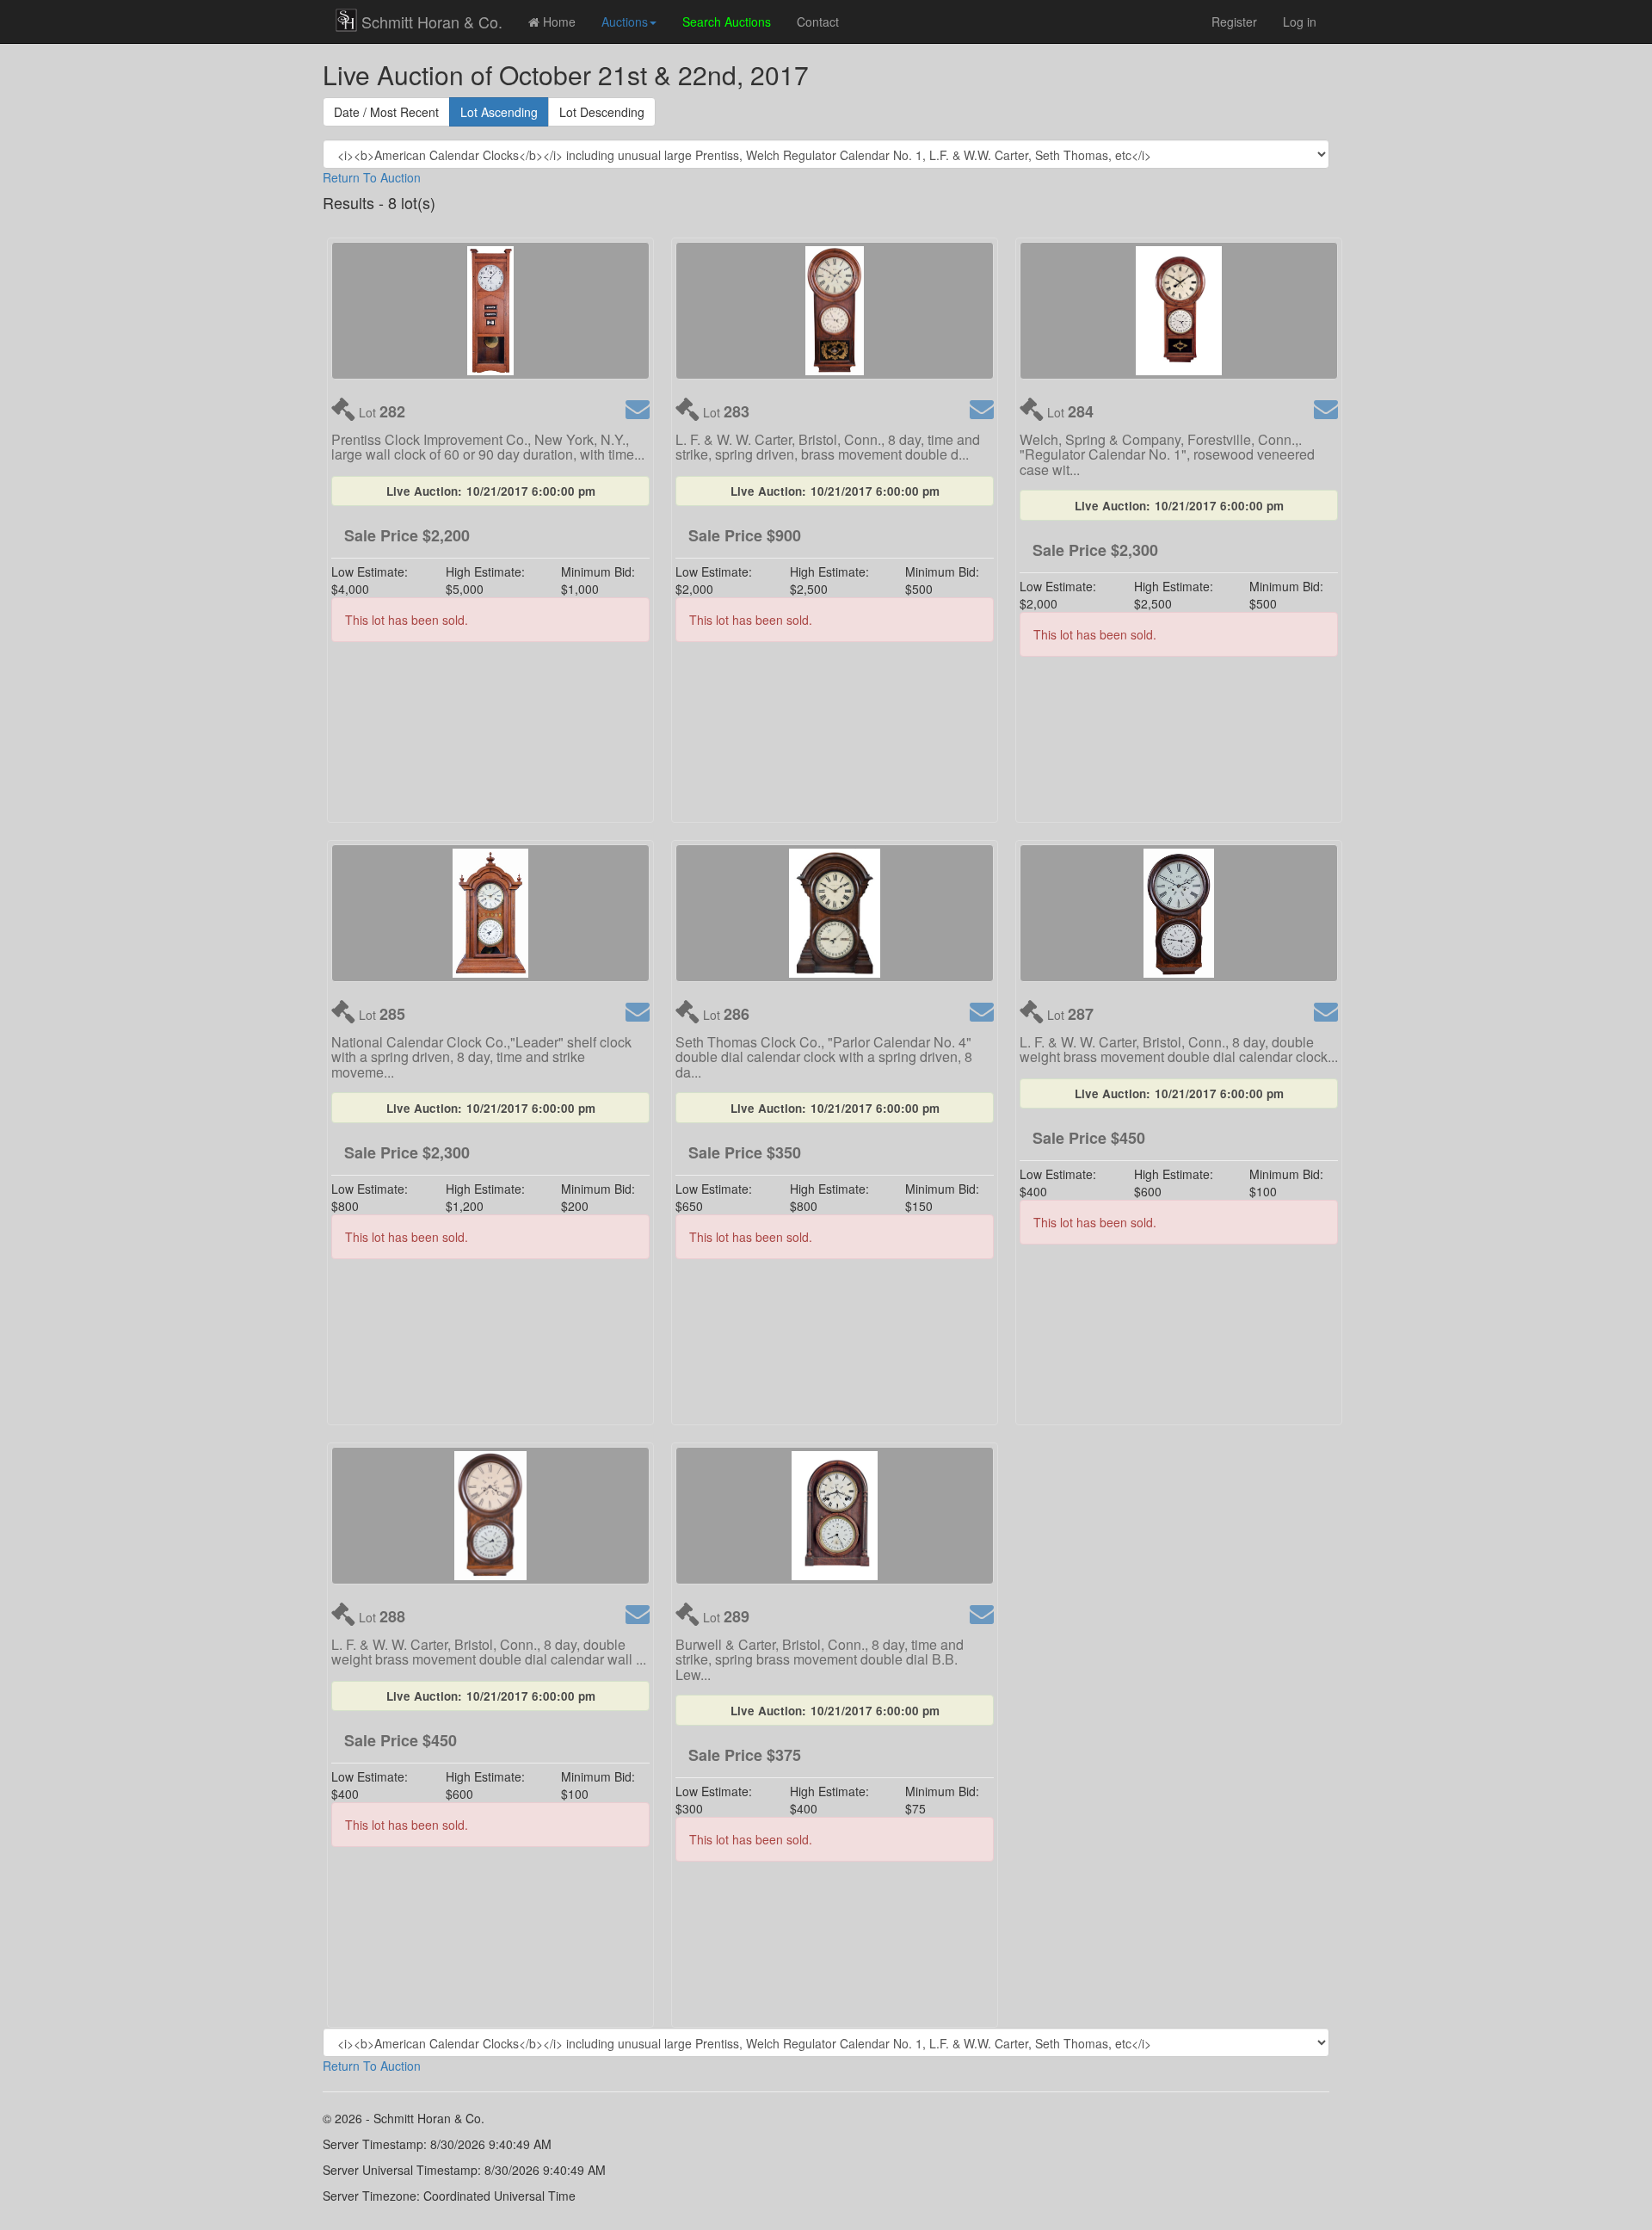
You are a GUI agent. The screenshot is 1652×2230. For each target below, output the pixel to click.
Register (1234, 22)
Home (558, 22)
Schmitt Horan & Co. (432, 22)
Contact (818, 22)
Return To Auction (372, 177)
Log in (1300, 22)
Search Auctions (727, 22)
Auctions (625, 22)
